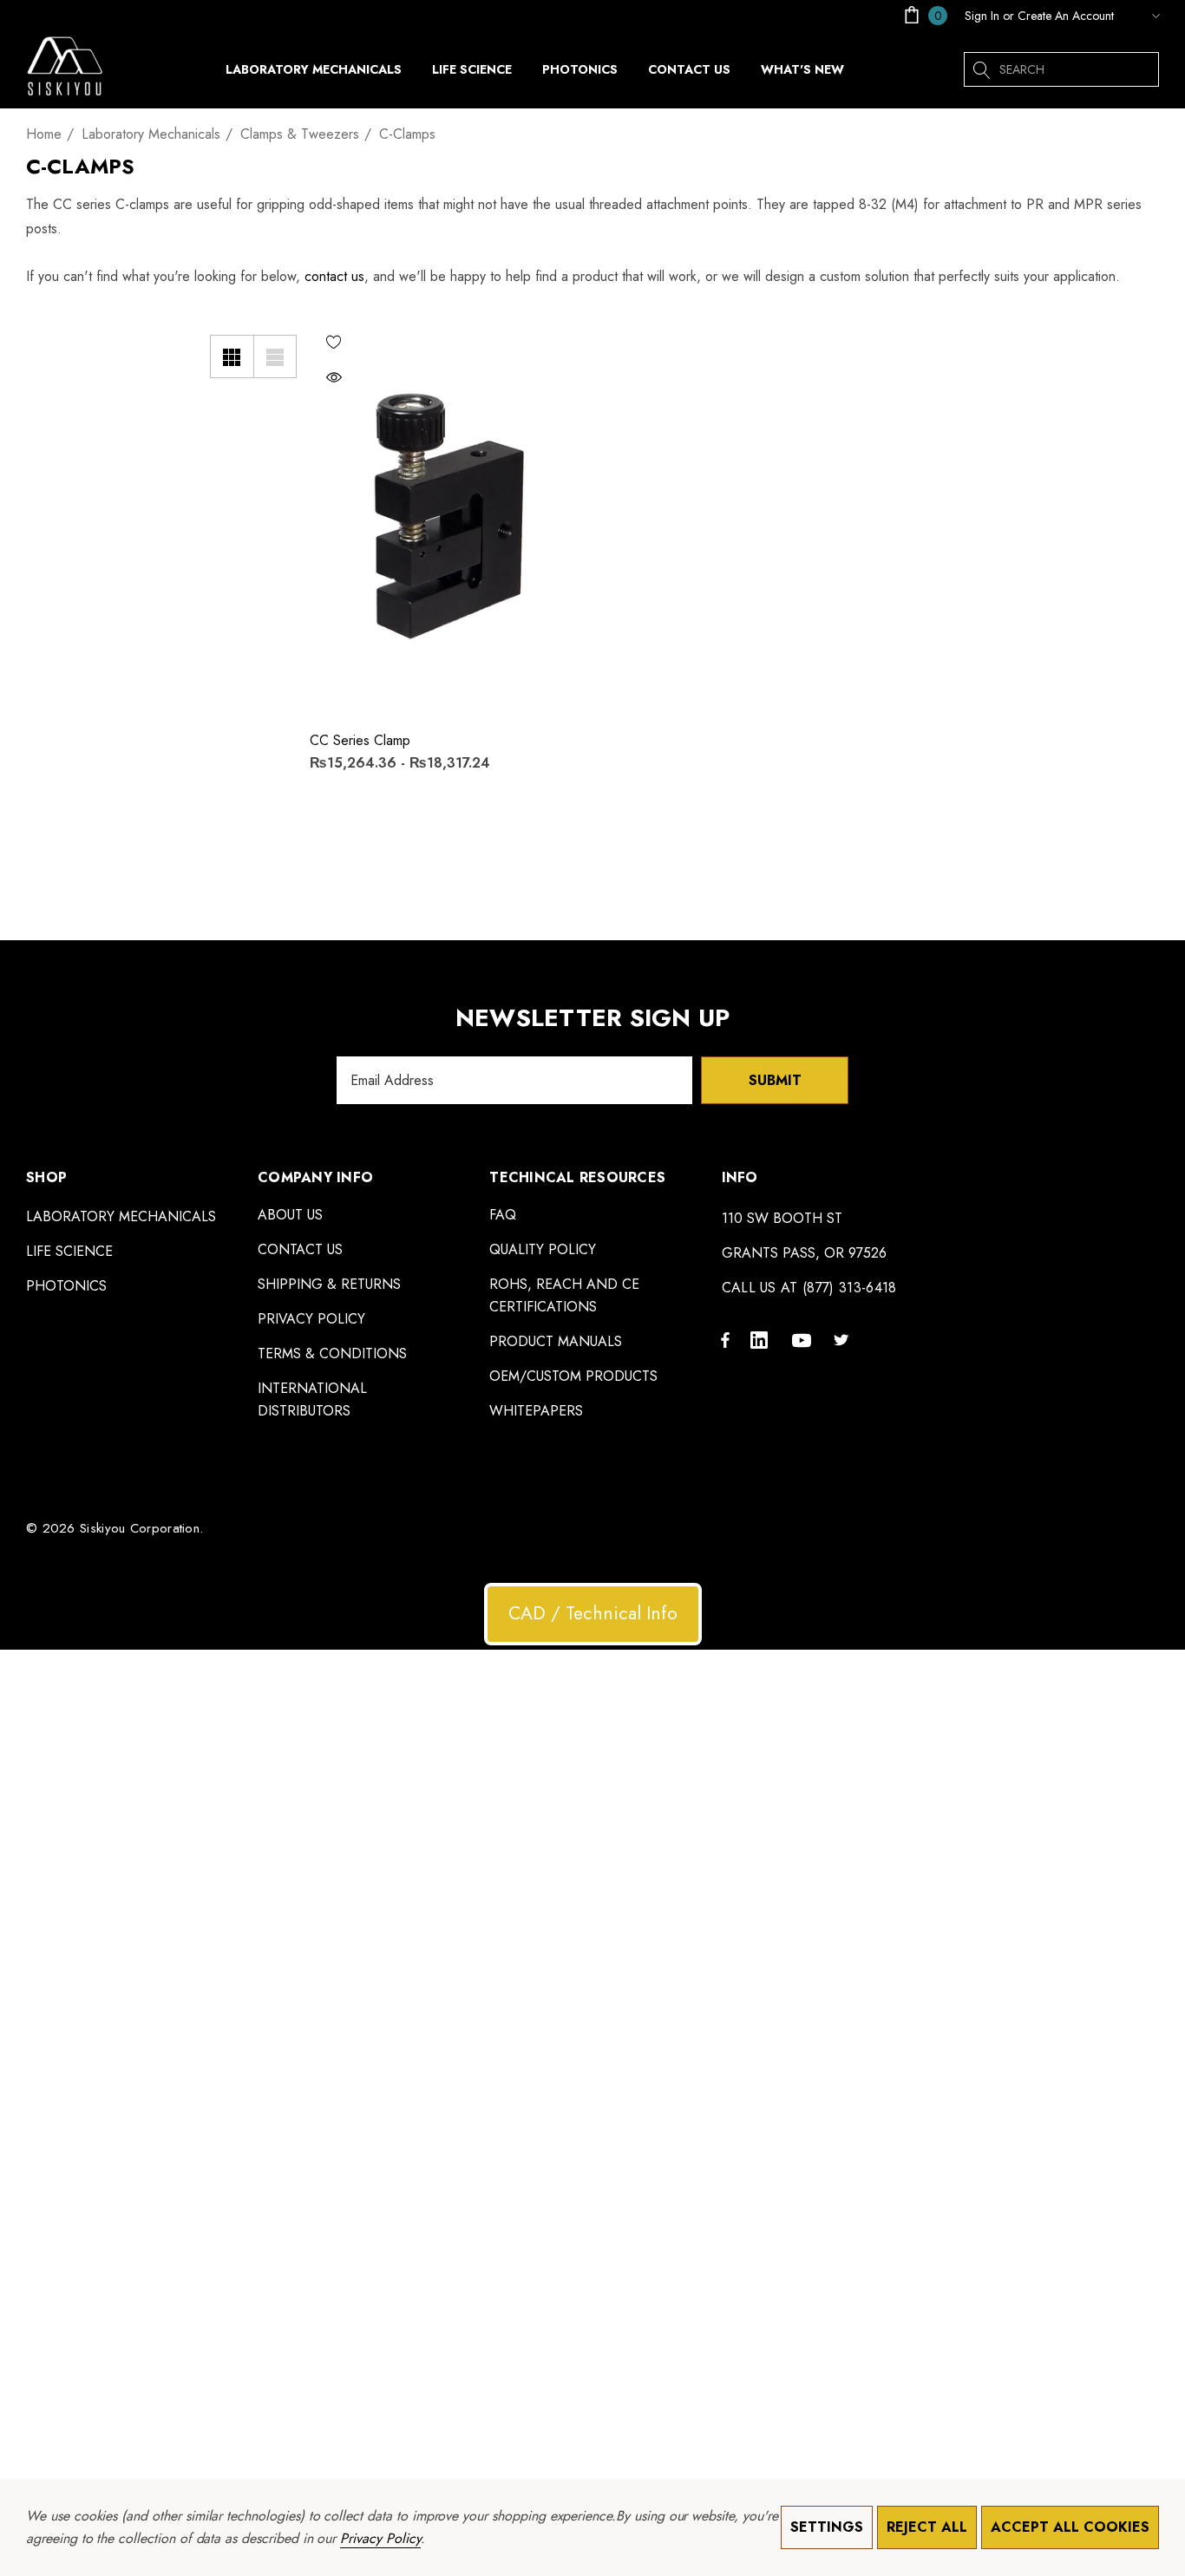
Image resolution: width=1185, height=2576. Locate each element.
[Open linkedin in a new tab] (763, 1339)
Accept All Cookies (1070, 2527)
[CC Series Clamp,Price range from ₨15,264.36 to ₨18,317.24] (443, 517)
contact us (334, 276)
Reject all (927, 2527)
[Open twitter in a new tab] (844, 1339)
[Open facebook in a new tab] (725, 1339)
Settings (827, 2527)
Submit (775, 1080)
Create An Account (1066, 16)
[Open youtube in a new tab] (804, 1339)
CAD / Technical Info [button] (593, 1613)
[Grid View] (232, 356)
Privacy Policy (380, 2538)
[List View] (275, 356)
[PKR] (1141, 16)
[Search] (981, 69)
